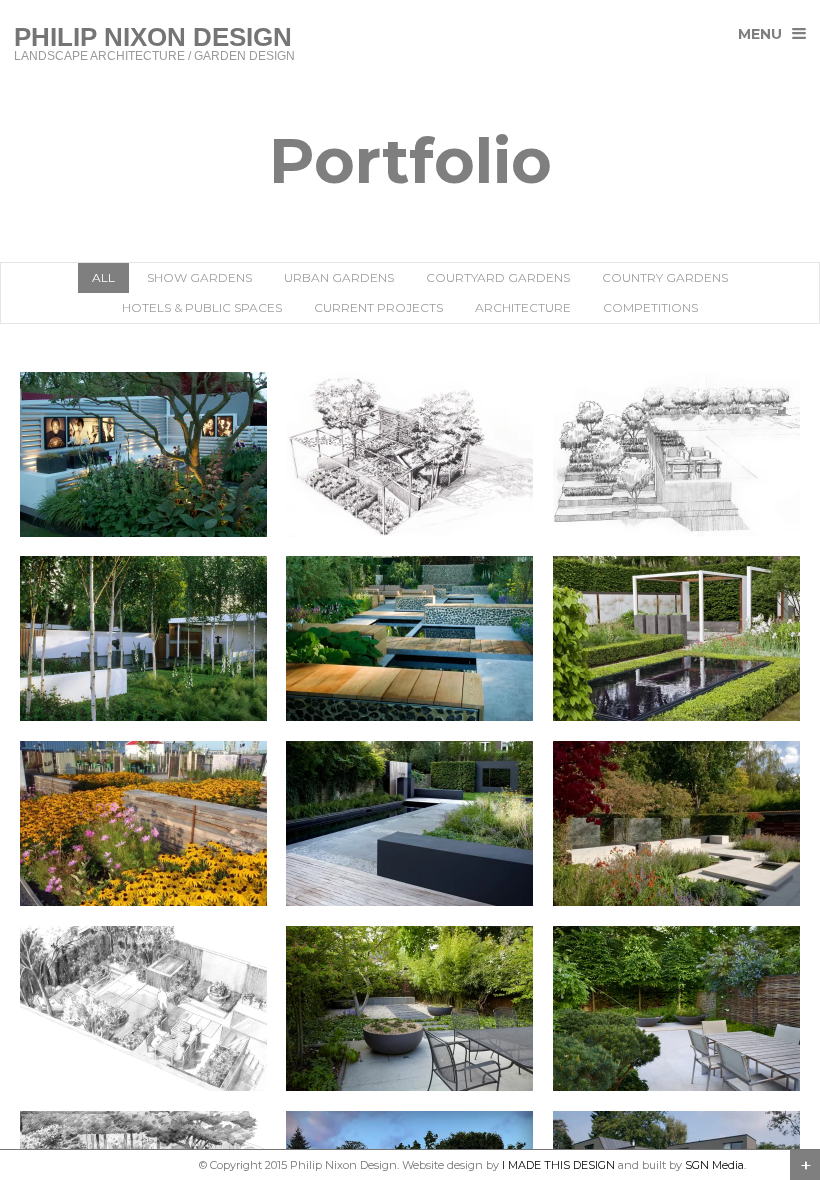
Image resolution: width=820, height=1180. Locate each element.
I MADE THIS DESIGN (558, 1165)
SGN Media (714, 1165)
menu (760, 34)
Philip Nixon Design (142, 1165)
